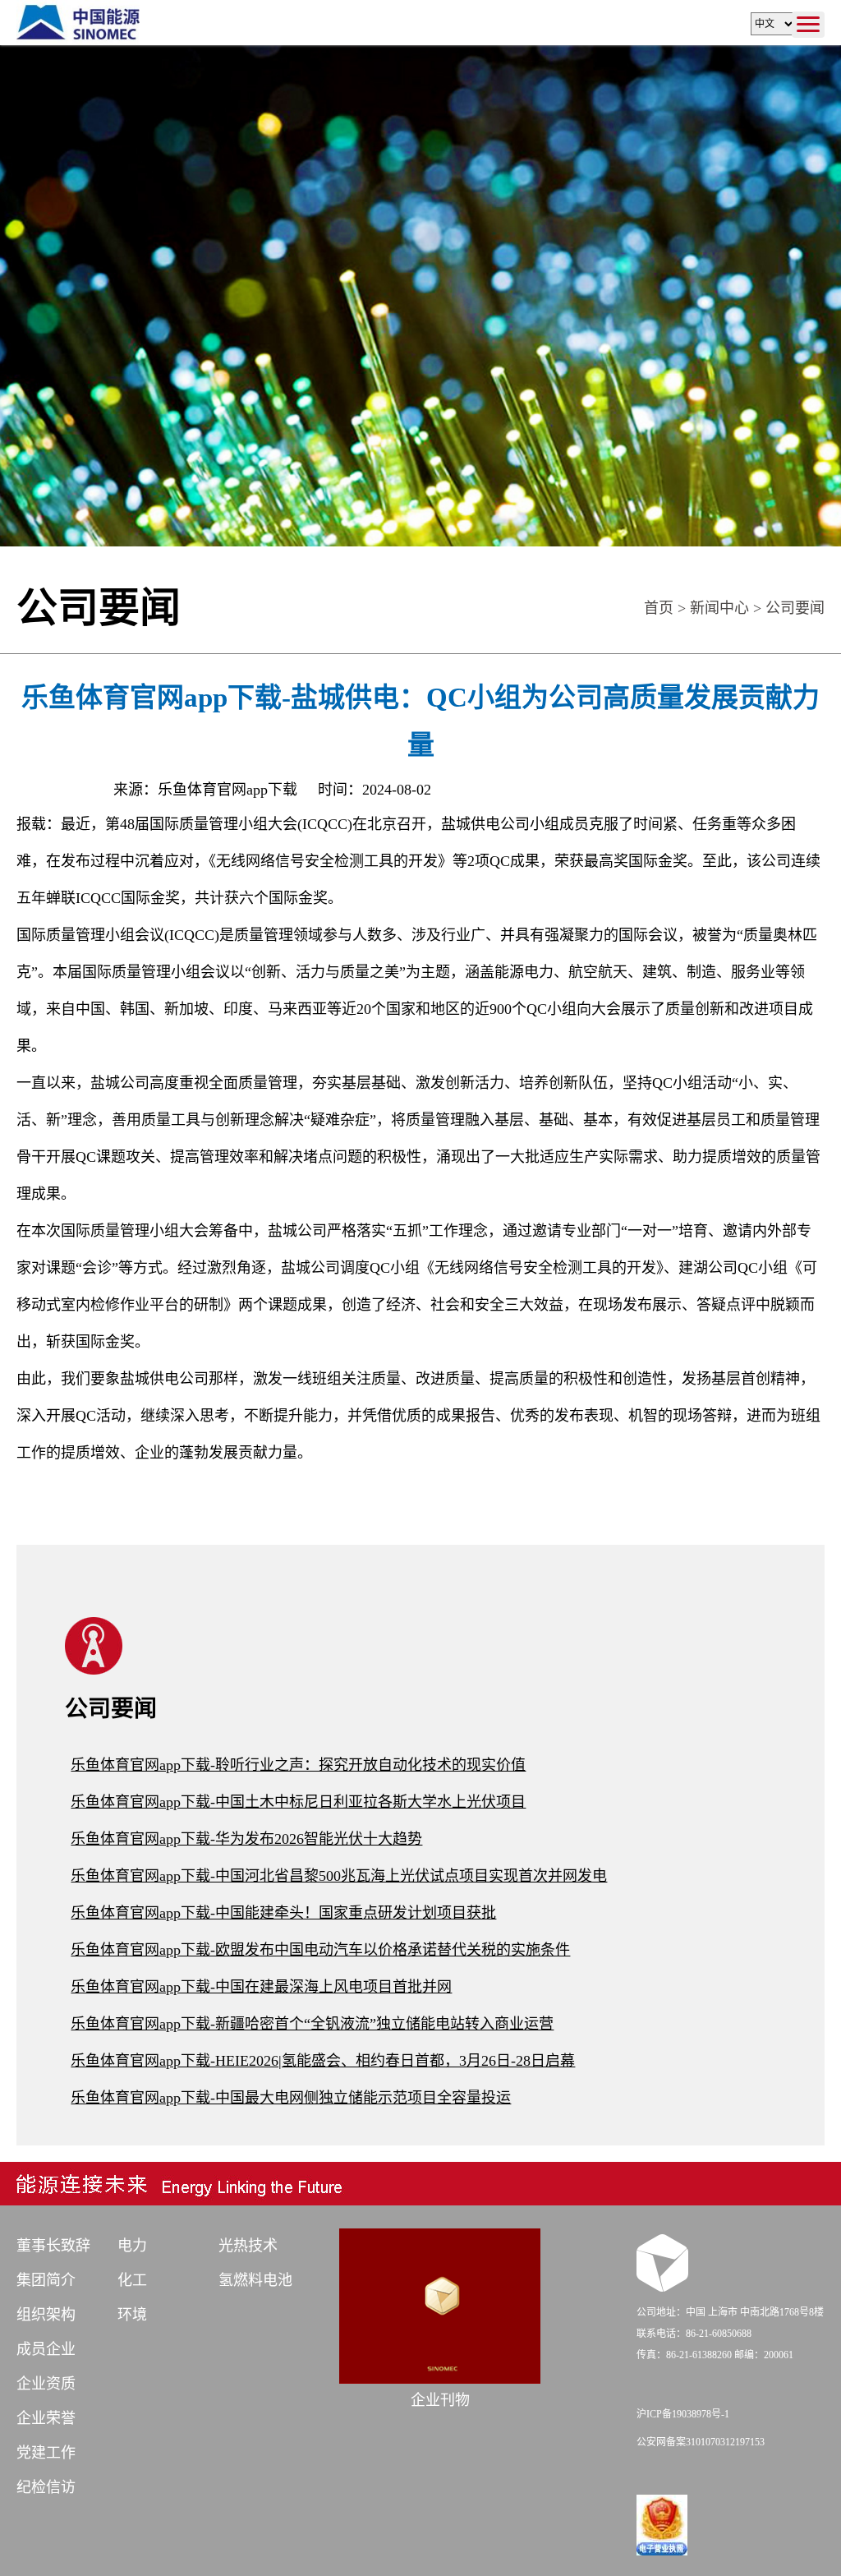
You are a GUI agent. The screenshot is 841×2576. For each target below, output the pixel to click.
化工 (132, 2280)
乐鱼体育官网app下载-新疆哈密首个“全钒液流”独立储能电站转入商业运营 (312, 2024)
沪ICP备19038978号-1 (683, 2414)
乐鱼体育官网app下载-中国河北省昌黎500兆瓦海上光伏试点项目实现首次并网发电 (339, 1876)
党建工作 (46, 2453)
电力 (132, 2246)
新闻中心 (719, 608)
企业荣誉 (46, 2418)
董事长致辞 (53, 2246)
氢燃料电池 (255, 2280)
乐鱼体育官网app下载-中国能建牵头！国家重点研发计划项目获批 (283, 1913)
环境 (132, 2315)
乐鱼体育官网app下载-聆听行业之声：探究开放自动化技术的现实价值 (298, 1765)
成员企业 (46, 2349)
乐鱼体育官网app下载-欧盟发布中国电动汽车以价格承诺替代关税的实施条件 (320, 1950)
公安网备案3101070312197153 (701, 2442)
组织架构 (46, 2315)
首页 (659, 608)
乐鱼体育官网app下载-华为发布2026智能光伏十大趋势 (246, 1839)
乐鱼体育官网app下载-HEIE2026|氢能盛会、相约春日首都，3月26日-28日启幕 (323, 2061)
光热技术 (248, 2246)
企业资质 (46, 2384)
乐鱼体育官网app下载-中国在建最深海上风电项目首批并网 (261, 1987)
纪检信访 (46, 2487)
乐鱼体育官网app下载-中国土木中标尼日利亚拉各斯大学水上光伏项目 (298, 1802)
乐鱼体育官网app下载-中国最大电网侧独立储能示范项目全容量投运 (291, 2098)
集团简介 (46, 2280)
